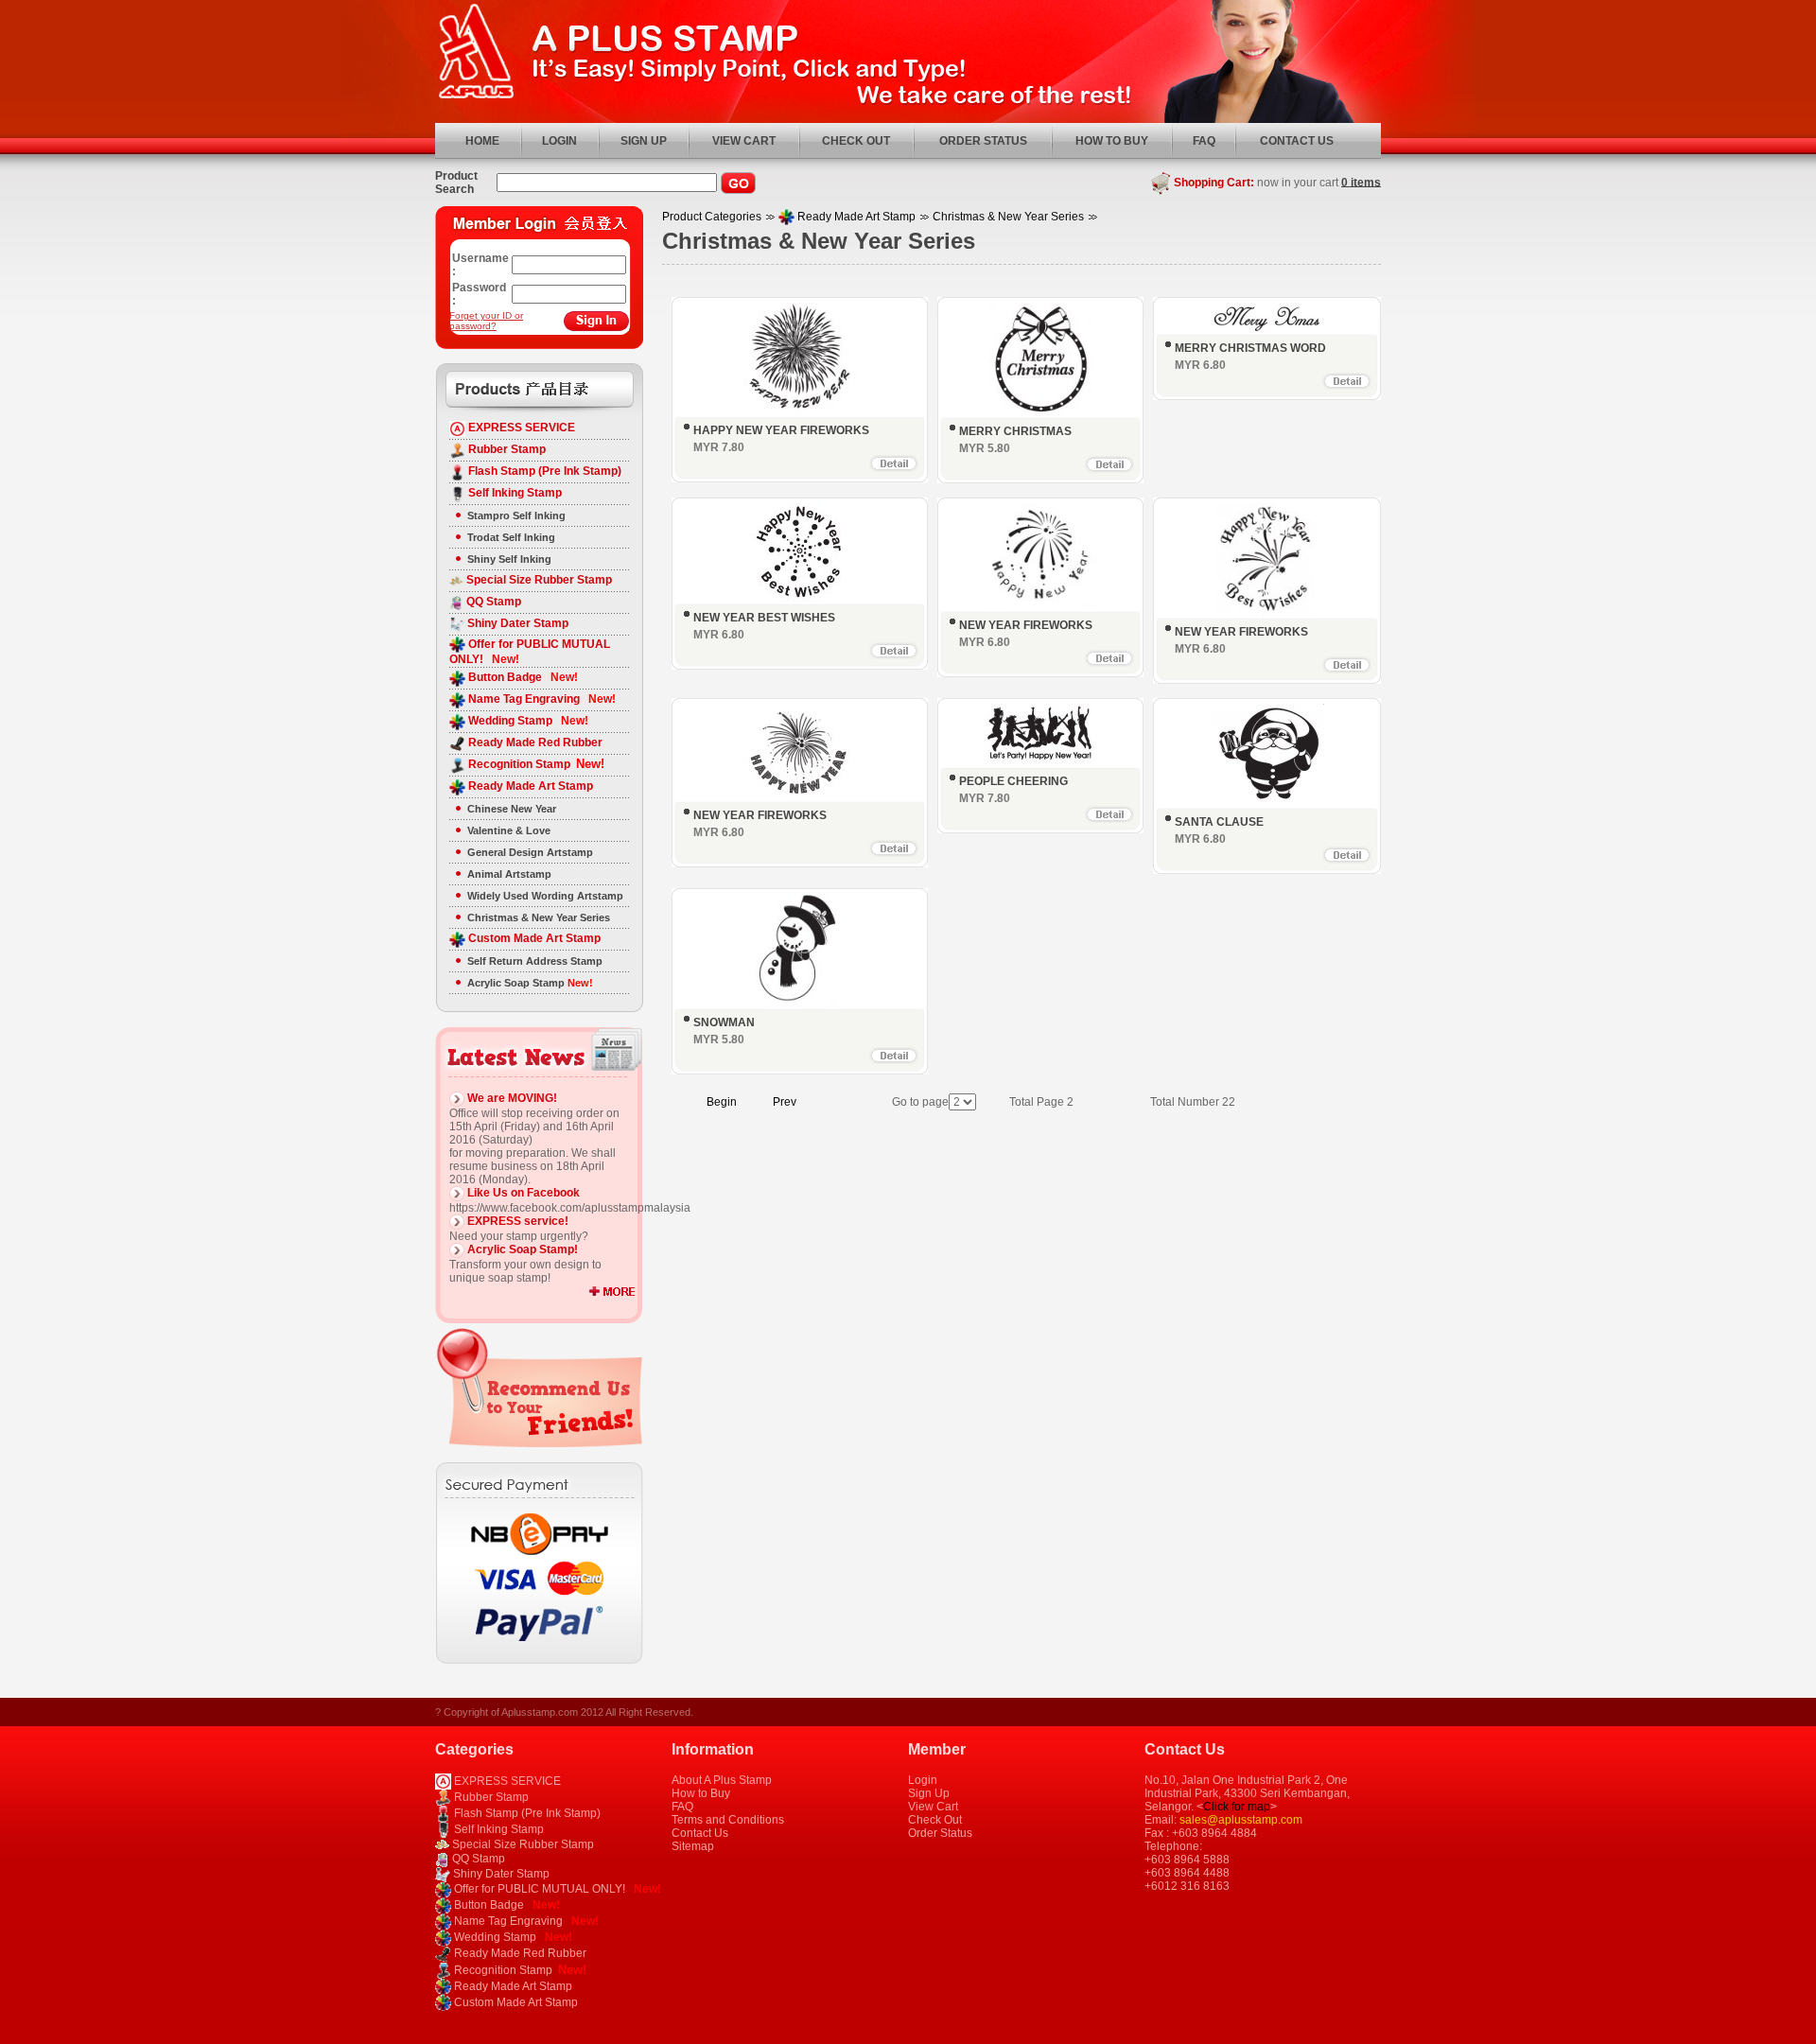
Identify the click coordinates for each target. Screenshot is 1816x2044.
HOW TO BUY (1112, 141)
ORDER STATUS (983, 141)
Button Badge (522, 677)
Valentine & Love (509, 830)
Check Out (935, 1820)
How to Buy (701, 1793)
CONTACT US (1297, 141)
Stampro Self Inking (516, 515)
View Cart (933, 1807)
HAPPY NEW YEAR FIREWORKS (781, 430)
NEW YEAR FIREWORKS (1026, 625)
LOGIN (559, 141)
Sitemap (693, 1846)
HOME (482, 141)
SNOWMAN (724, 1022)
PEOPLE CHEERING (1013, 781)
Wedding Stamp (527, 721)
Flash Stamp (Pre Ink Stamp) (543, 471)
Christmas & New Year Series (539, 917)
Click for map (1237, 1807)
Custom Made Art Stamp (533, 938)
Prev (785, 1102)
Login (923, 1780)
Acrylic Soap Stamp (530, 983)
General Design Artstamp (530, 852)
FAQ (1204, 141)
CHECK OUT (856, 141)
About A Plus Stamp (722, 1780)
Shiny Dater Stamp (516, 623)
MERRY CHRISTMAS (1015, 431)
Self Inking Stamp (514, 493)
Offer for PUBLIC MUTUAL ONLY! (556, 1889)
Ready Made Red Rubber (534, 742)
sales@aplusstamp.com (1241, 1820)
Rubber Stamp (506, 449)
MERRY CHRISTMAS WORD (1250, 348)
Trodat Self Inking (511, 537)
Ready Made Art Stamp (529, 786)
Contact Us (700, 1833)
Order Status (940, 1833)
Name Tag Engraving (541, 699)
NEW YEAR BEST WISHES (764, 618)
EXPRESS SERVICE (520, 428)
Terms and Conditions (728, 1820)
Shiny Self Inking (509, 559)
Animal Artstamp (509, 874)
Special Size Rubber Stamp (538, 580)
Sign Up (929, 1793)
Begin (722, 1102)
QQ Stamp (492, 602)
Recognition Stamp (535, 764)
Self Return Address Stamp (535, 961)
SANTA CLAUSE (1219, 822)
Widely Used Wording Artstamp (545, 896)
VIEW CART (744, 141)
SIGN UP (644, 141)
